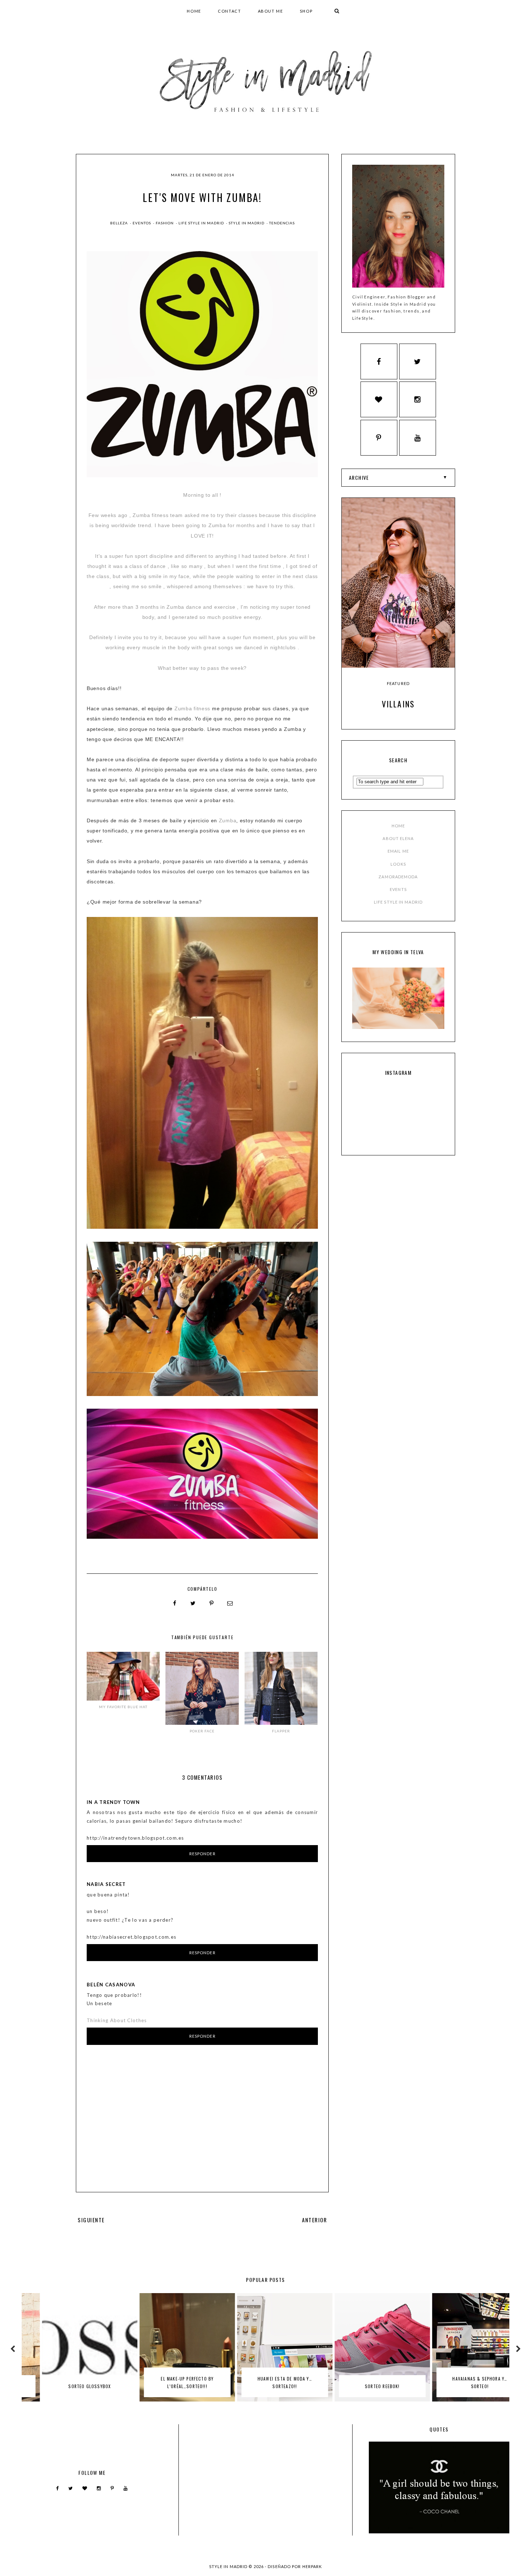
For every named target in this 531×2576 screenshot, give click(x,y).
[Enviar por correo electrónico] (230, 1603)
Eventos (142, 223)
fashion (165, 223)
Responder (202, 1854)
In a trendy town (113, 1802)
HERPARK (312, 2566)
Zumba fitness (192, 708)
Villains (398, 704)
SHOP (306, 11)
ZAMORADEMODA (398, 877)
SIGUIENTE (91, 2220)
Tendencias (282, 223)
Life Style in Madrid (202, 223)
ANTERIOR (314, 2220)
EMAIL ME (398, 851)
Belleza (120, 223)
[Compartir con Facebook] (175, 1603)
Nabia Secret (106, 1884)
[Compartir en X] (193, 1603)
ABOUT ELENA (398, 838)
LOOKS (398, 864)
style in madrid (247, 223)
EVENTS (398, 889)
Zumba (228, 820)
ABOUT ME (271, 11)
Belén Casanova (111, 1985)
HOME (194, 11)
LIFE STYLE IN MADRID (398, 902)
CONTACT (230, 11)
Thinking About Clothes (117, 2020)
